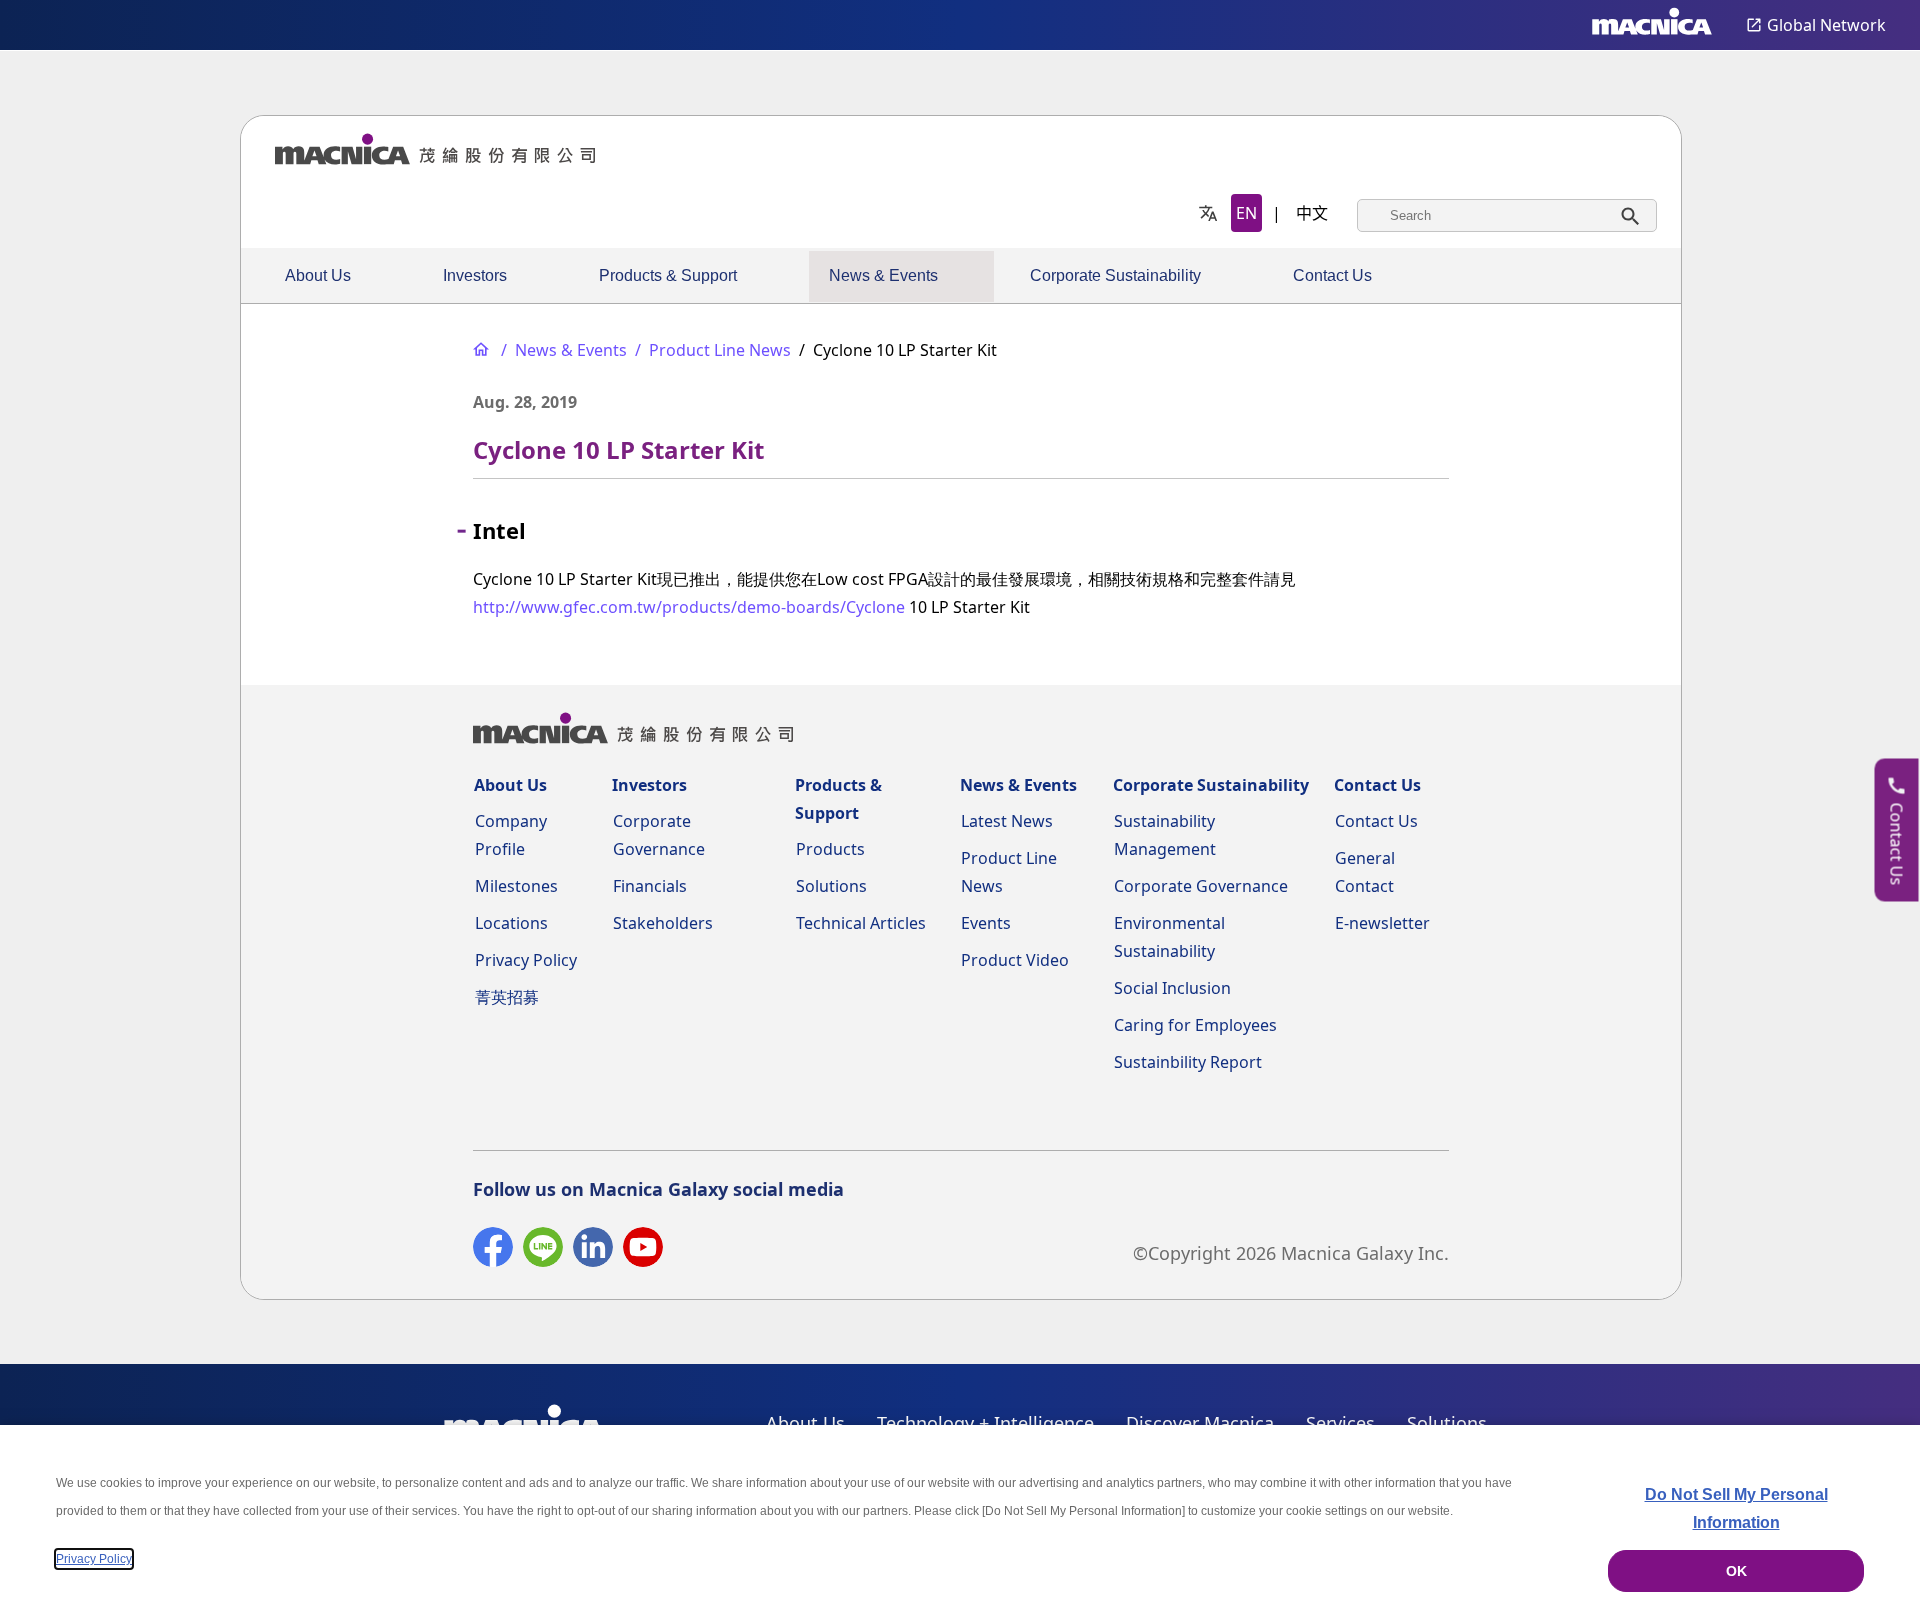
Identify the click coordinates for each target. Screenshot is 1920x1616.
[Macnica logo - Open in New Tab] (1652, 25)
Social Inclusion (1172, 988)
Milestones (516, 886)
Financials (650, 886)
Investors (475, 275)
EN (1246, 213)
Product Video (1015, 960)
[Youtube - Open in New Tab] (643, 1251)
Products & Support (668, 275)
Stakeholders (663, 923)
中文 (1312, 213)
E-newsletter (1382, 923)
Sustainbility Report (1188, 1062)
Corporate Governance (1201, 886)
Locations (511, 923)
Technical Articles (861, 923)
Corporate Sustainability (1115, 275)
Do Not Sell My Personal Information (1736, 1508)
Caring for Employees (1195, 1025)
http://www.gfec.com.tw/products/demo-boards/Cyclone (689, 607)
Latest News (1007, 821)
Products (830, 849)
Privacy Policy (526, 960)
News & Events (883, 275)
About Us (318, 275)
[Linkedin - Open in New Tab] (593, 1251)
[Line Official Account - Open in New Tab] (543, 1251)
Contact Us (1332, 275)
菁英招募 (507, 997)
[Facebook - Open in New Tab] (493, 1251)
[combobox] (1507, 215)
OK (1736, 1571)
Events (986, 923)
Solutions (831, 886)
